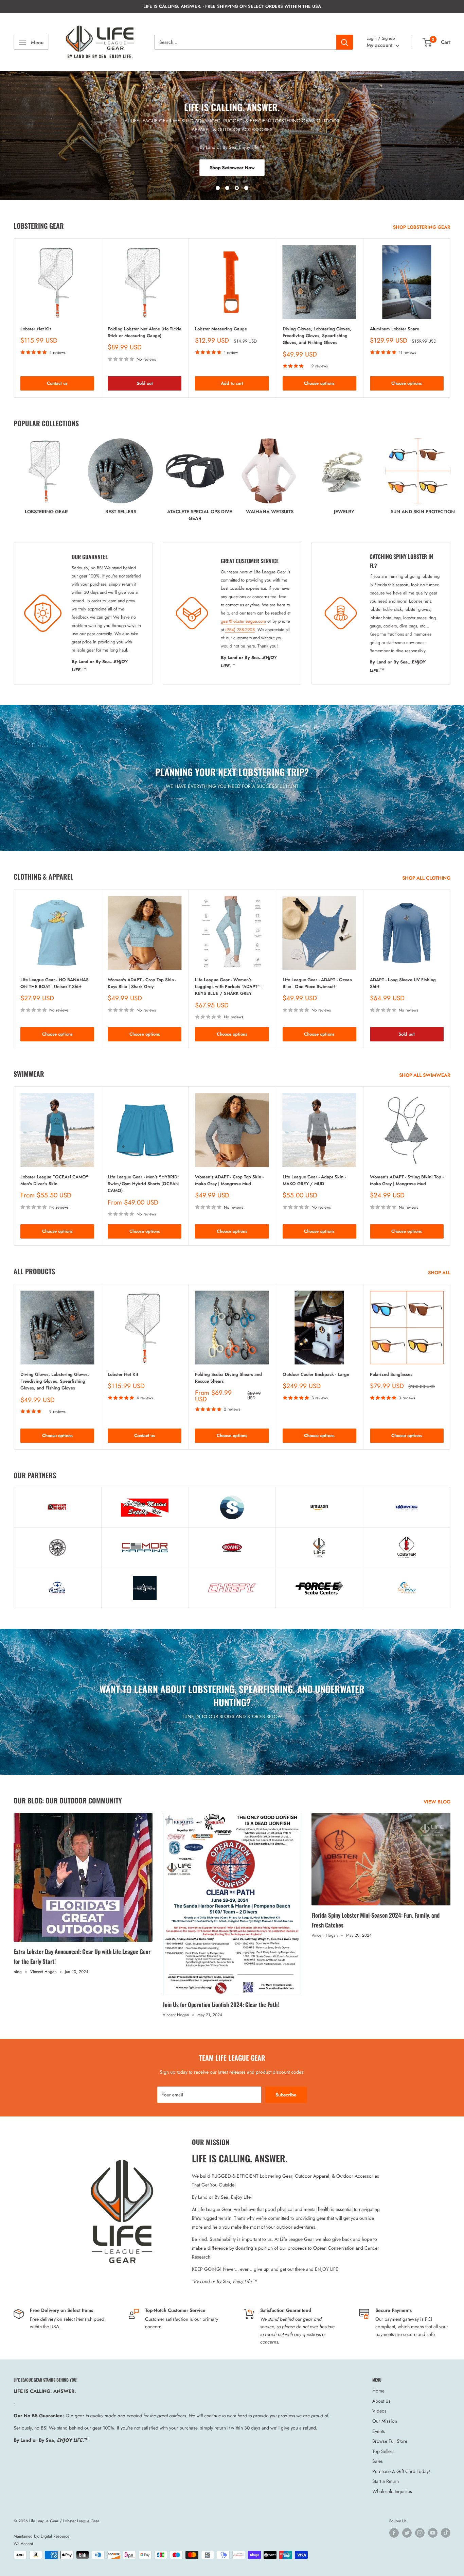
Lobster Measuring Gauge (221, 329)
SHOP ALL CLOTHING (427, 878)
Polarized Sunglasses (391, 1374)
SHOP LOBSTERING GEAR (422, 227)
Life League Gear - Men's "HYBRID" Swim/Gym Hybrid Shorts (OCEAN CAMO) (144, 1184)
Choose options (319, 384)
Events (379, 2431)
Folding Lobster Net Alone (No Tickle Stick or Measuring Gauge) (145, 333)
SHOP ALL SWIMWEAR (425, 1075)
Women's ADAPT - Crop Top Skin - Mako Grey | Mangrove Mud (229, 1181)
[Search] (344, 42)
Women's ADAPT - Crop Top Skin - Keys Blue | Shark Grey (142, 983)
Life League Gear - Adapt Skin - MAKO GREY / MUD (314, 1181)
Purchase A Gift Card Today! (401, 2471)
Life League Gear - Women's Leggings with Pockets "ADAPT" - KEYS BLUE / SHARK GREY (229, 987)
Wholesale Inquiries (392, 2491)
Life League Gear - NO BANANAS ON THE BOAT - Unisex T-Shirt (55, 983)
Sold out (145, 384)
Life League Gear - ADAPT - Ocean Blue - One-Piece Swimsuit (317, 983)
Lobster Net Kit (36, 329)
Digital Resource (55, 2536)
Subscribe (286, 2095)
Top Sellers (383, 2451)
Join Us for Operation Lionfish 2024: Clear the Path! (221, 2004)
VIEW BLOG (438, 1802)
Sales (378, 2461)
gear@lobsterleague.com (243, 621)
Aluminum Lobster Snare (395, 329)
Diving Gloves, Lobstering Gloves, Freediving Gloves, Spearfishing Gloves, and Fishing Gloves (317, 336)
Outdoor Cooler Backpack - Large (316, 1374)
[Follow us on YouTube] (433, 2533)
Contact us (57, 384)
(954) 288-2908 (240, 630)
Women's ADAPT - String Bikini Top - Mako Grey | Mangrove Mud (407, 1181)
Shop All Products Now (232, 168)
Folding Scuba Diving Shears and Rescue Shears (228, 1378)
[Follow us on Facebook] (394, 2533)
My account (380, 45)
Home (378, 2391)
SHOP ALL (440, 1273)
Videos (379, 2411)
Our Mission (385, 2421)
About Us (381, 2401)
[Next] (451, 318)
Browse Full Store (390, 2441)
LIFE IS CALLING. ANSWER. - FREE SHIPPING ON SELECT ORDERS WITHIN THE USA (232, 6)
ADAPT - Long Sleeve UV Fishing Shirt (403, 983)
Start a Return (386, 2481)
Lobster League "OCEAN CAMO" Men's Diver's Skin (54, 1181)
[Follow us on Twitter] (407, 2533)
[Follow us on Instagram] (420, 2533)
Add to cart (232, 384)
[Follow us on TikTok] (446, 2533)
